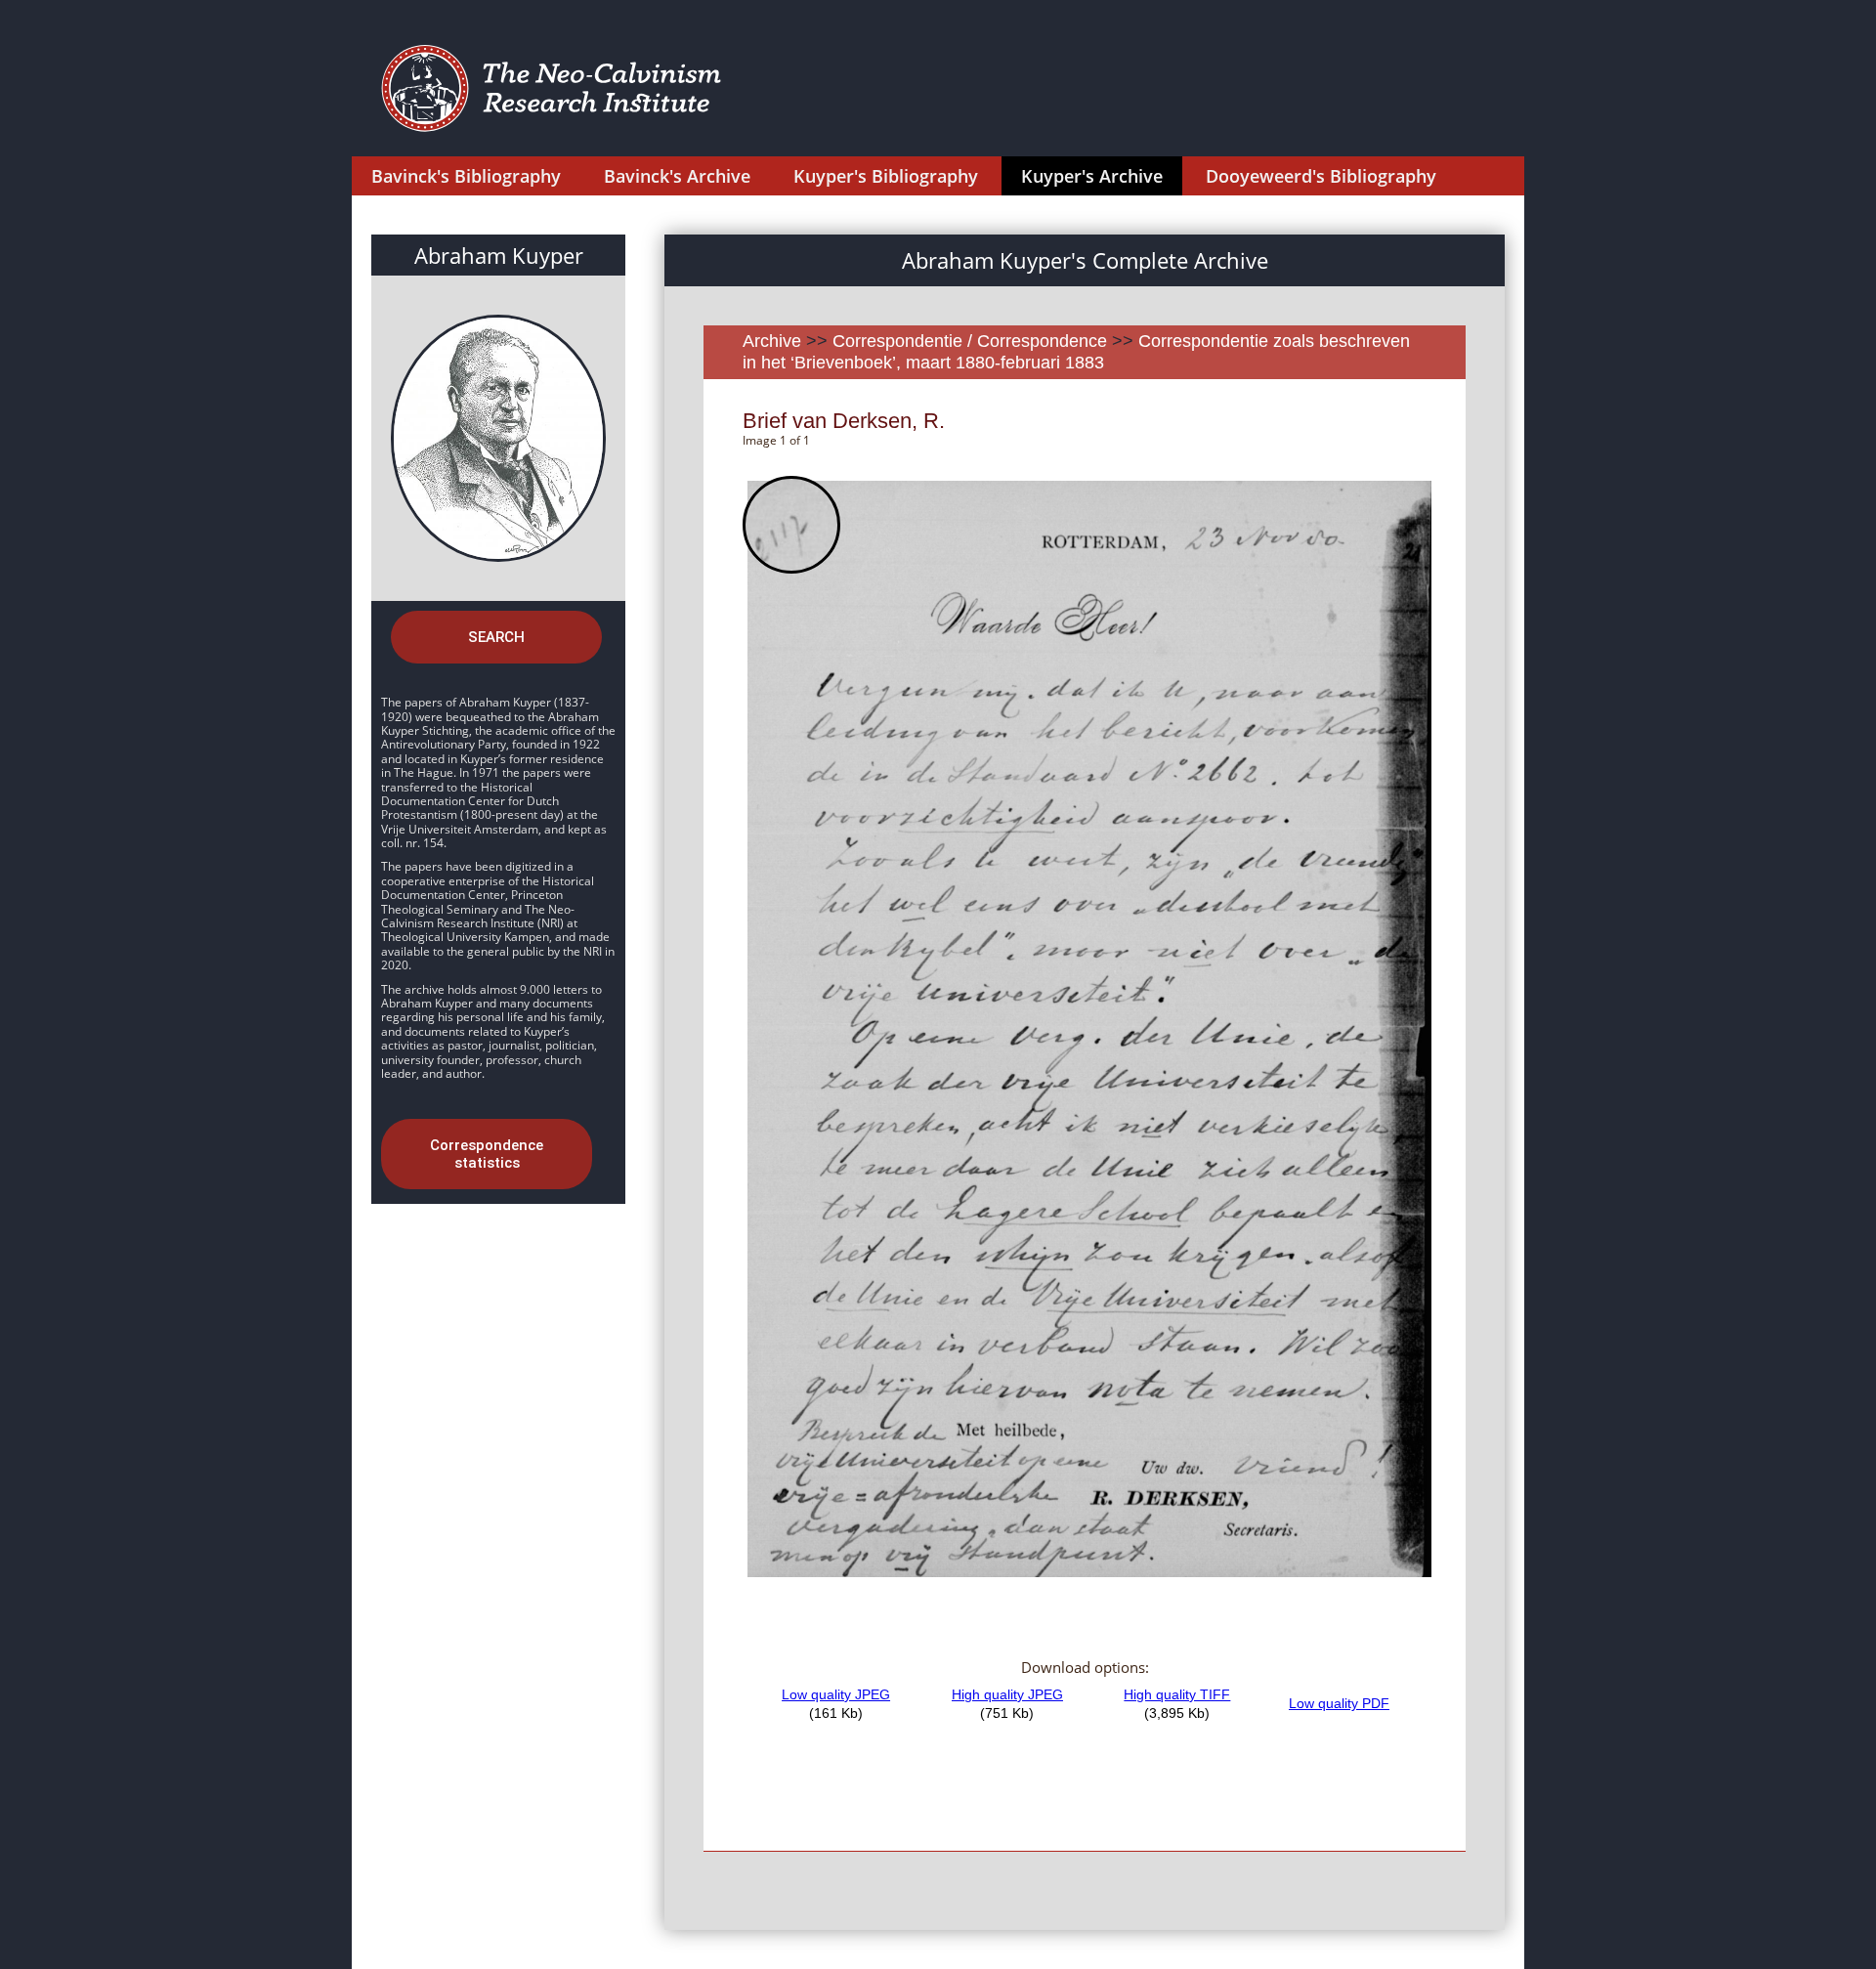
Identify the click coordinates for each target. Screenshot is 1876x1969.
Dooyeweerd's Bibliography (1321, 176)
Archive (772, 341)
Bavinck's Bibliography (466, 176)
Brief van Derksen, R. (844, 421)
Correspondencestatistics (487, 1154)
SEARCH (496, 637)
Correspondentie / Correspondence (970, 341)
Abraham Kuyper (499, 255)
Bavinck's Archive (677, 176)
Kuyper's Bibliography (886, 176)
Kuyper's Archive (1092, 176)
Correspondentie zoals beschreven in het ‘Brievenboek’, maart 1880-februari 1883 (1076, 352)
